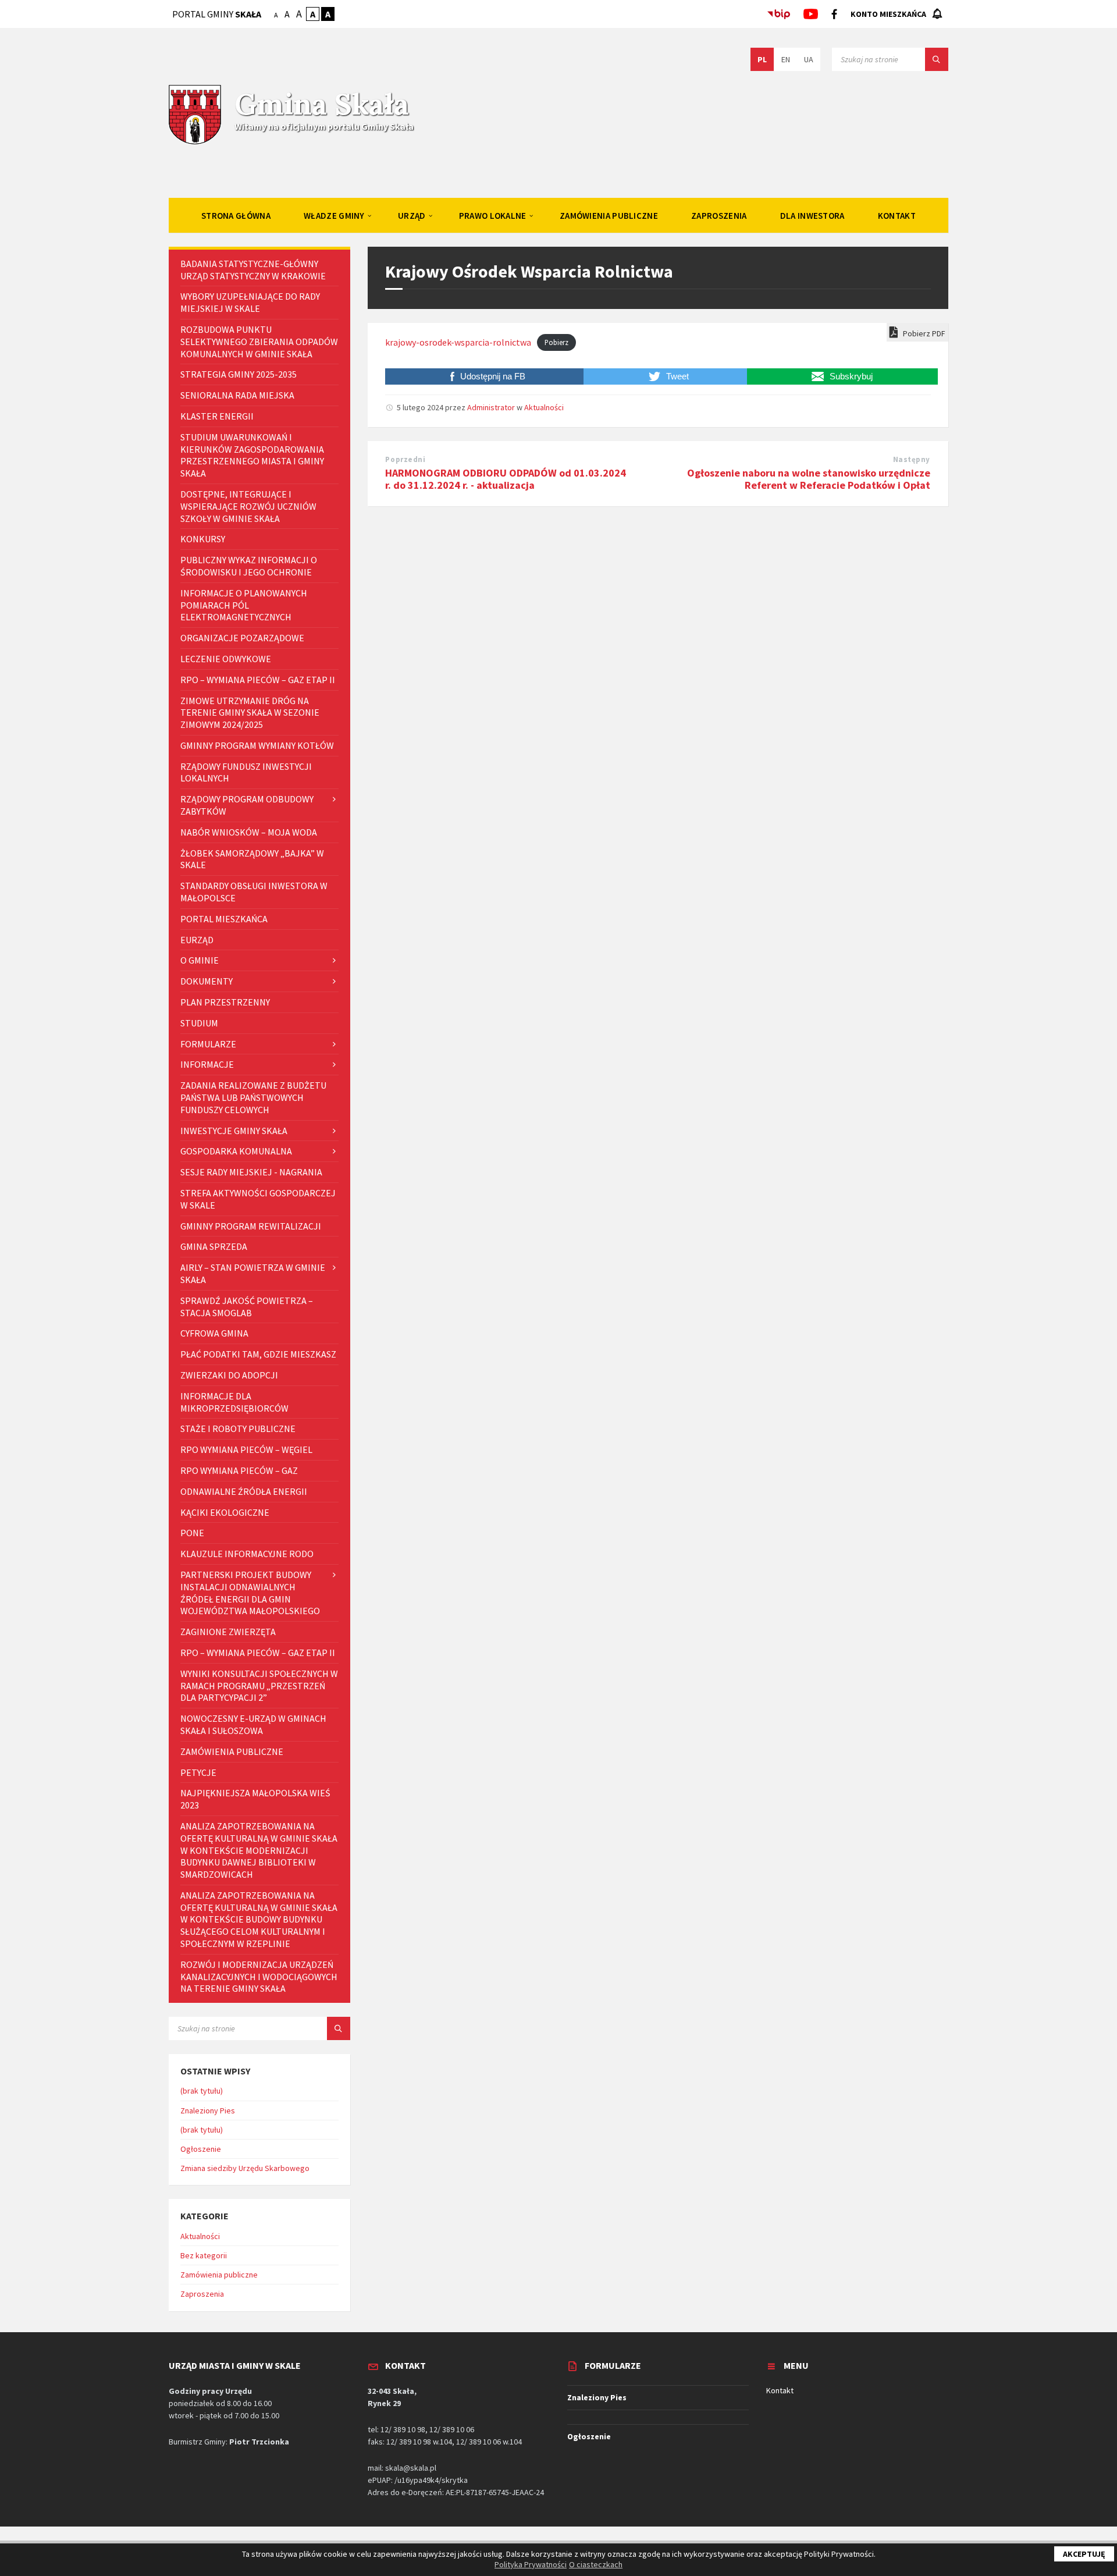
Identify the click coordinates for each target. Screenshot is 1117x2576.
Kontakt (780, 2390)
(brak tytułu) (202, 2091)
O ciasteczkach (596, 2564)
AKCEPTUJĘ (1084, 2554)
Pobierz (556, 343)
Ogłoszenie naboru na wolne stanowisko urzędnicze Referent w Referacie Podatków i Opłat (809, 479)
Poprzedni (405, 459)
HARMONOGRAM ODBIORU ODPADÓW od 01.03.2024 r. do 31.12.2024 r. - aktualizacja (506, 479)
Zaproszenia (202, 2294)
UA (809, 59)
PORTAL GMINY (217, 14)
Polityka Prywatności (531, 2564)
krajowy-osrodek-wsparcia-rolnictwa (458, 342)
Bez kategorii (204, 2255)
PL (762, 59)
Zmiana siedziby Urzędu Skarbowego (245, 2168)
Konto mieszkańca (888, 14)
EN (786, 59)
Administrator (491, 407)
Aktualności (544, 407)
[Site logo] (195, 143)
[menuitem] (236, 215)
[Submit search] (937, 59)
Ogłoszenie (201, 2149)
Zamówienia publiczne (219, 2275)
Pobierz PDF (923, 333)
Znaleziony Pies (208, 2110)
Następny (912, 459)
